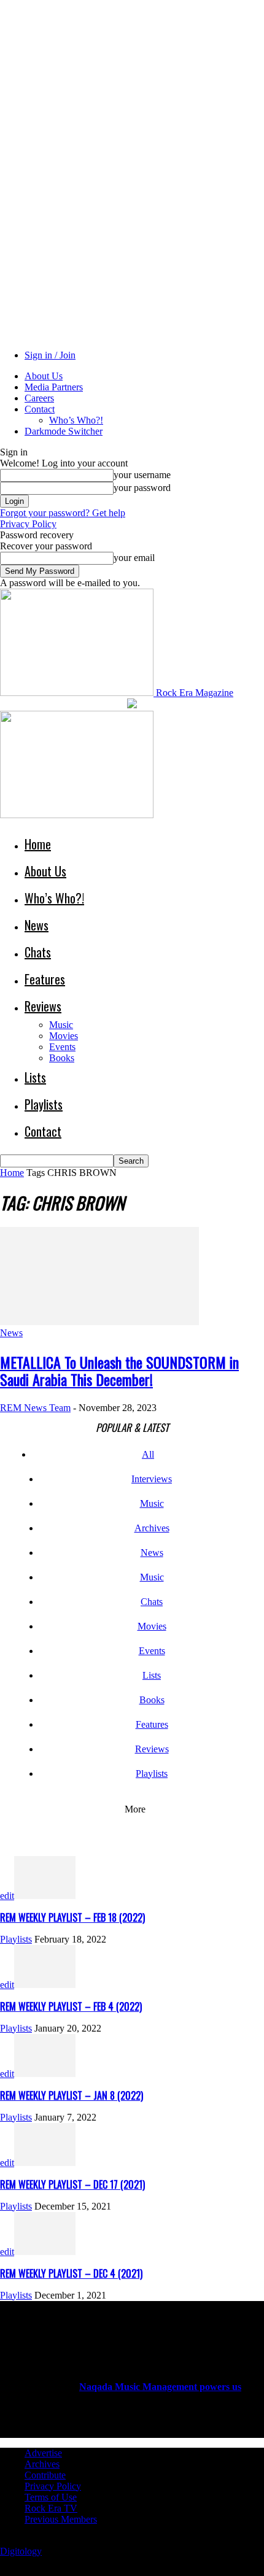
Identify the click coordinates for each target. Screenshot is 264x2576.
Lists (35, 1077)
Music (61, 1025)
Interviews (152, 1479)
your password (142, 488)
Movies (64, 1036)
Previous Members (61, 2519)
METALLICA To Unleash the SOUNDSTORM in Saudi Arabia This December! (119, 1371)
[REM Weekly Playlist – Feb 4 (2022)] (45, 1985)
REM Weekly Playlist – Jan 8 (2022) (72, 2095)
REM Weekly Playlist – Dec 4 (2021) (71, 2273)
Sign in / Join (50, 355)
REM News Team (35, 1408)
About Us (44, 376)
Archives (152, 1528)
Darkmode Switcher (64, 431)
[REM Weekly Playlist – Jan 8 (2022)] (45, 2074)
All (148, 1454)
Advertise (43, 2453)
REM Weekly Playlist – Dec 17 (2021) (72, 2184)
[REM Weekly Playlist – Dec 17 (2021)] (45, 2163)
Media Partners (54, 387)
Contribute (45, 2475)
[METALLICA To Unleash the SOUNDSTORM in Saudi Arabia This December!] (99, 1322)
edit (7, 1896)
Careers (39, 398)
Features (45, 979)
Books (62, 1058)
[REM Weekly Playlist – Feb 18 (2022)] (45, 1896)
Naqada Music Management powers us (160, 2387)
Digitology (21, 2551)
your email (134, 558)
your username (142, 475)
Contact (40, 409)
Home (38, 844)
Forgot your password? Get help (63, 513)
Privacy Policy (28, 524)
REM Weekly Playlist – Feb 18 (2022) (72, 1917)
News (37, 925)
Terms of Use (51, 2497)
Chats (38, 952)
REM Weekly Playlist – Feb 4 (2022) (71, 2006)
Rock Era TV (51, 2508)
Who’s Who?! (76, 420)
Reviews (43, 1006)
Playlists (44, 1104)
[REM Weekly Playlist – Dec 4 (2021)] (45, 2252)
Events (62, 1047)
